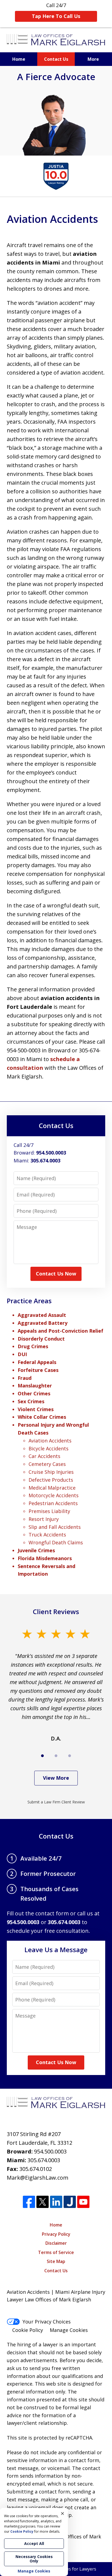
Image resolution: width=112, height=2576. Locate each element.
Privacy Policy (56, 2234)
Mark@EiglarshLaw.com (38, 2178)
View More (56, 1778)
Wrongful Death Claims (56, 1542)
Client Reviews (56, 1611)
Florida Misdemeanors (45, 1558)
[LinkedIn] (56, 2202)
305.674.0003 (44, 2160)
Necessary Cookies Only (34, 2559)
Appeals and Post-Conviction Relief (60, 1331)
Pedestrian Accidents (53, 1503)
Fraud (25, 1378)
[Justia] (70, 2202)
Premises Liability (49, 1511)
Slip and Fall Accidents (55, 1527)
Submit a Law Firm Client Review (56, 1802)
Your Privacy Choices (47, 2322)
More (93, 59)
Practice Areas (29, 1301)
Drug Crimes (33, 1346)
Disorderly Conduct (41, 1339)
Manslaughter (35, 1386)
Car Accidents (44, 1456)
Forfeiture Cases (38, 1370)
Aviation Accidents (50, 1441)
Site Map (56, 2261)
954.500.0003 (50, 2151)
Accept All (34, 2543)
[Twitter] (43, 2202)
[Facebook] (29, 2202)
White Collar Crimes (42, 1417)
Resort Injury (44, 1519)
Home (19, 59)
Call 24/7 (56, 11)
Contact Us (56, 59)
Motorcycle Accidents (54, 1495)
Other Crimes (34, 1393)
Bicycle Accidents (49, 1448)
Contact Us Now (56, 1274)
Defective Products (51, 1480)
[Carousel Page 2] (56, 1756)
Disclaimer (56, 2243)
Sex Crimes (31, 1401)
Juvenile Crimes (36, 1550)
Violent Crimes (36, 1409)
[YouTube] (83, 2202)
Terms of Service (56, 2252)
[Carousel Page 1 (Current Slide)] (42, 1756)
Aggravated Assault (42, 1315)
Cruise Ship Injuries (51, 1472)
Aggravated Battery (43, 1323)
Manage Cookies (69, 2330)
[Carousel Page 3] (70, 1756)
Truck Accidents (47, 1535)
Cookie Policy (28, 2330)
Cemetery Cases (47, 1464)
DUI (22, 1354)
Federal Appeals (37, 1362)
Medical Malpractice (52, 1488)
